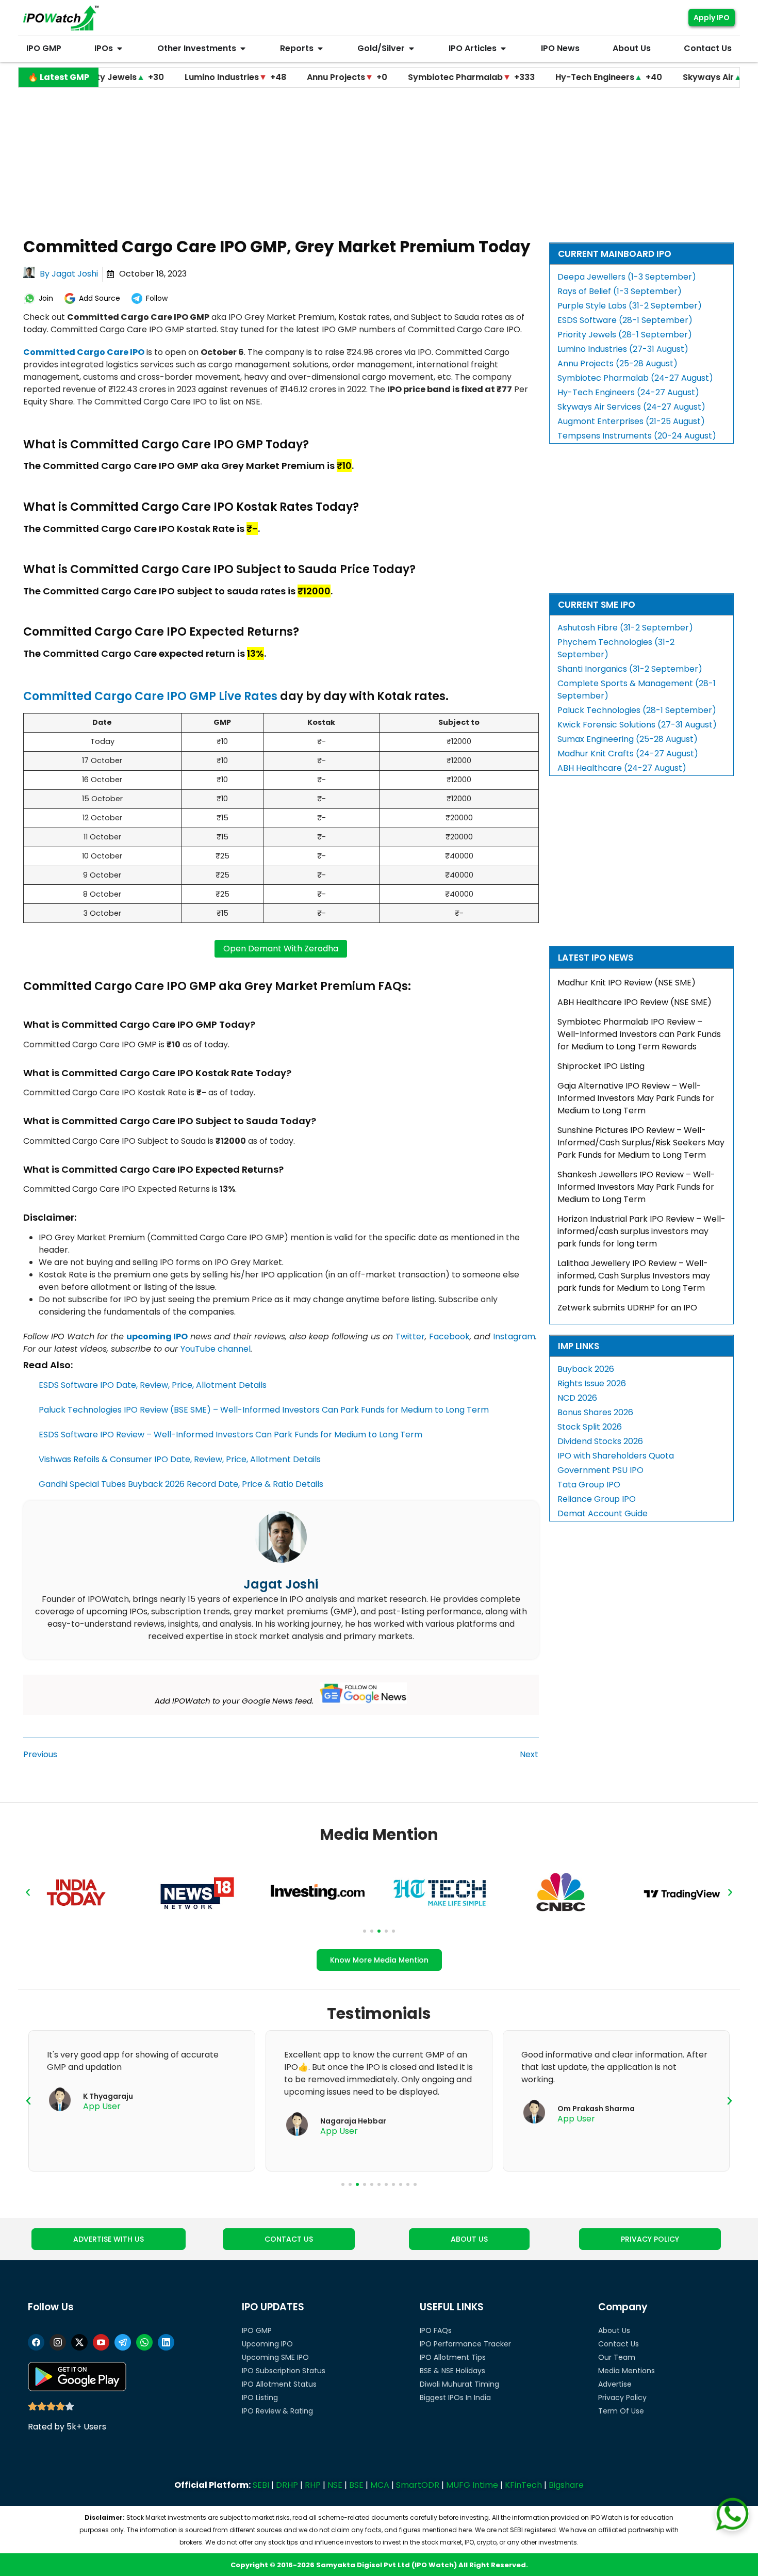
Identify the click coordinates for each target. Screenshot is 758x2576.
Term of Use (621, 2411)
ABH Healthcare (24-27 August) (622, 768)
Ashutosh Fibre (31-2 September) (625, 628)
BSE (356, 2485)
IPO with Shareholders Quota (616, 1456)
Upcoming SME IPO (275, 2357)
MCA (380, 2485)
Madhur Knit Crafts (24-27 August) (628, 754)
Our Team (617, 2357)
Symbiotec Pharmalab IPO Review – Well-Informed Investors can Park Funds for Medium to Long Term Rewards (639, 1034)
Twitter (410, 1336)
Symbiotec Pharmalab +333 (398, 77)
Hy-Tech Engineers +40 (535, 77)
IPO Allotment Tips (453, 2357)
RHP (313, 2485)
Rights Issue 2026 (592, 1383)
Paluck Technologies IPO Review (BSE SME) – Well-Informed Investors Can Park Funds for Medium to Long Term (264, 1410)
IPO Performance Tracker (465, 2344)
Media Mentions (627, 2371)
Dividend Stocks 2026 (600, 1441)
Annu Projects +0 (273, 77)
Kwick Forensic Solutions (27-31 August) (637, 725)
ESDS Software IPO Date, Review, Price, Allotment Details (153, 1385)
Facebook (449, 1336)
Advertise (615, 2384)
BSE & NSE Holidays (452, 2371)
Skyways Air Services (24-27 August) (631, 407)
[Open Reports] (320, 48)
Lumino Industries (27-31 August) (623, 349)
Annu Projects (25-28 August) (617, 363)
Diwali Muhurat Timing (459, 2384)
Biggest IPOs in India (455, 2397)
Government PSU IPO (600, 1470)
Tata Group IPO (589, 1485)
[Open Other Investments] (243, 48)
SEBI (261, 2485)
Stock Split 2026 (590, 1427)
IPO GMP (257, 2330)
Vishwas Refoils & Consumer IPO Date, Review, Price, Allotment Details (180, 1459)
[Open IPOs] (120, 48)
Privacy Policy (622, 2397)
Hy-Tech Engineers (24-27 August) (628, 392)
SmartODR (418, 2485)
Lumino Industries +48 (162, 77)
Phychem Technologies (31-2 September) (616, 648)
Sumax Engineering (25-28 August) (628, 739)
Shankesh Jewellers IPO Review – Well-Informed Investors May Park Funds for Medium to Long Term (636, 1187)
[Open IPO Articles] (503, 48)
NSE (335, 2485)
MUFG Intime (472, 2485)
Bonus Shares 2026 (595, 1412)
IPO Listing (260, 2397)
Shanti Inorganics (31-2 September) (630, 669)
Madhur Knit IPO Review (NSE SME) (627, 983)
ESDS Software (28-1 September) (625, 320)
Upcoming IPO (267, 2344)
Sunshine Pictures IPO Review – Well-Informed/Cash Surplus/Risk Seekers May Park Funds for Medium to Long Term (641, 1143)
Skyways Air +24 (648, 77)
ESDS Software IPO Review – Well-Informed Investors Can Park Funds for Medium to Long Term (230, 1435)
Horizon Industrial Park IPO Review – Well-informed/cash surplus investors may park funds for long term (641, 1231)
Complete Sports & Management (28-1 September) (637, 690)
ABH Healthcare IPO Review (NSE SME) (635, 1002)
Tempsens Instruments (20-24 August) (637, 436)
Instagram (514, 1336)
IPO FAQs (436, 2330)
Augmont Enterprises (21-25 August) (631, 421)
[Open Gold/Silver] (411, 48)
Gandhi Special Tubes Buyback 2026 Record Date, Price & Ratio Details (181, 1484)
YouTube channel (216, 1349)
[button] (28, 1892)
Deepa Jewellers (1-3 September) (627, 277)
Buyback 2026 (586, 1369)
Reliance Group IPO (597, 1499)
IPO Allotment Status (279, 2384)
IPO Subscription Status (284, 2371)
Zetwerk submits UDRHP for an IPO (627, 1308)
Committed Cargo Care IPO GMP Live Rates (150, 696)
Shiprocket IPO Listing (601, 1066)
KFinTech (523, 2485)
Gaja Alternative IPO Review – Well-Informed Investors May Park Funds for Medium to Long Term (636, 1098)
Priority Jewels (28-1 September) (625, 335)
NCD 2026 (577, 1398)
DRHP (287, 2485)
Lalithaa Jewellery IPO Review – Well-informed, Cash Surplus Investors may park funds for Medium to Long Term (634, 1276)
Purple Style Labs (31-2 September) (630, 306)
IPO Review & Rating (277, 2411)
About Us (614, 2330)
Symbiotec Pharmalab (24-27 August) (635, 378)
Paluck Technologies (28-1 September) (637, 710)
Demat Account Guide (603, 1513)
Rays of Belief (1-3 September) (620, 291)
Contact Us (619, 2344)
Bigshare (566, 2485)
